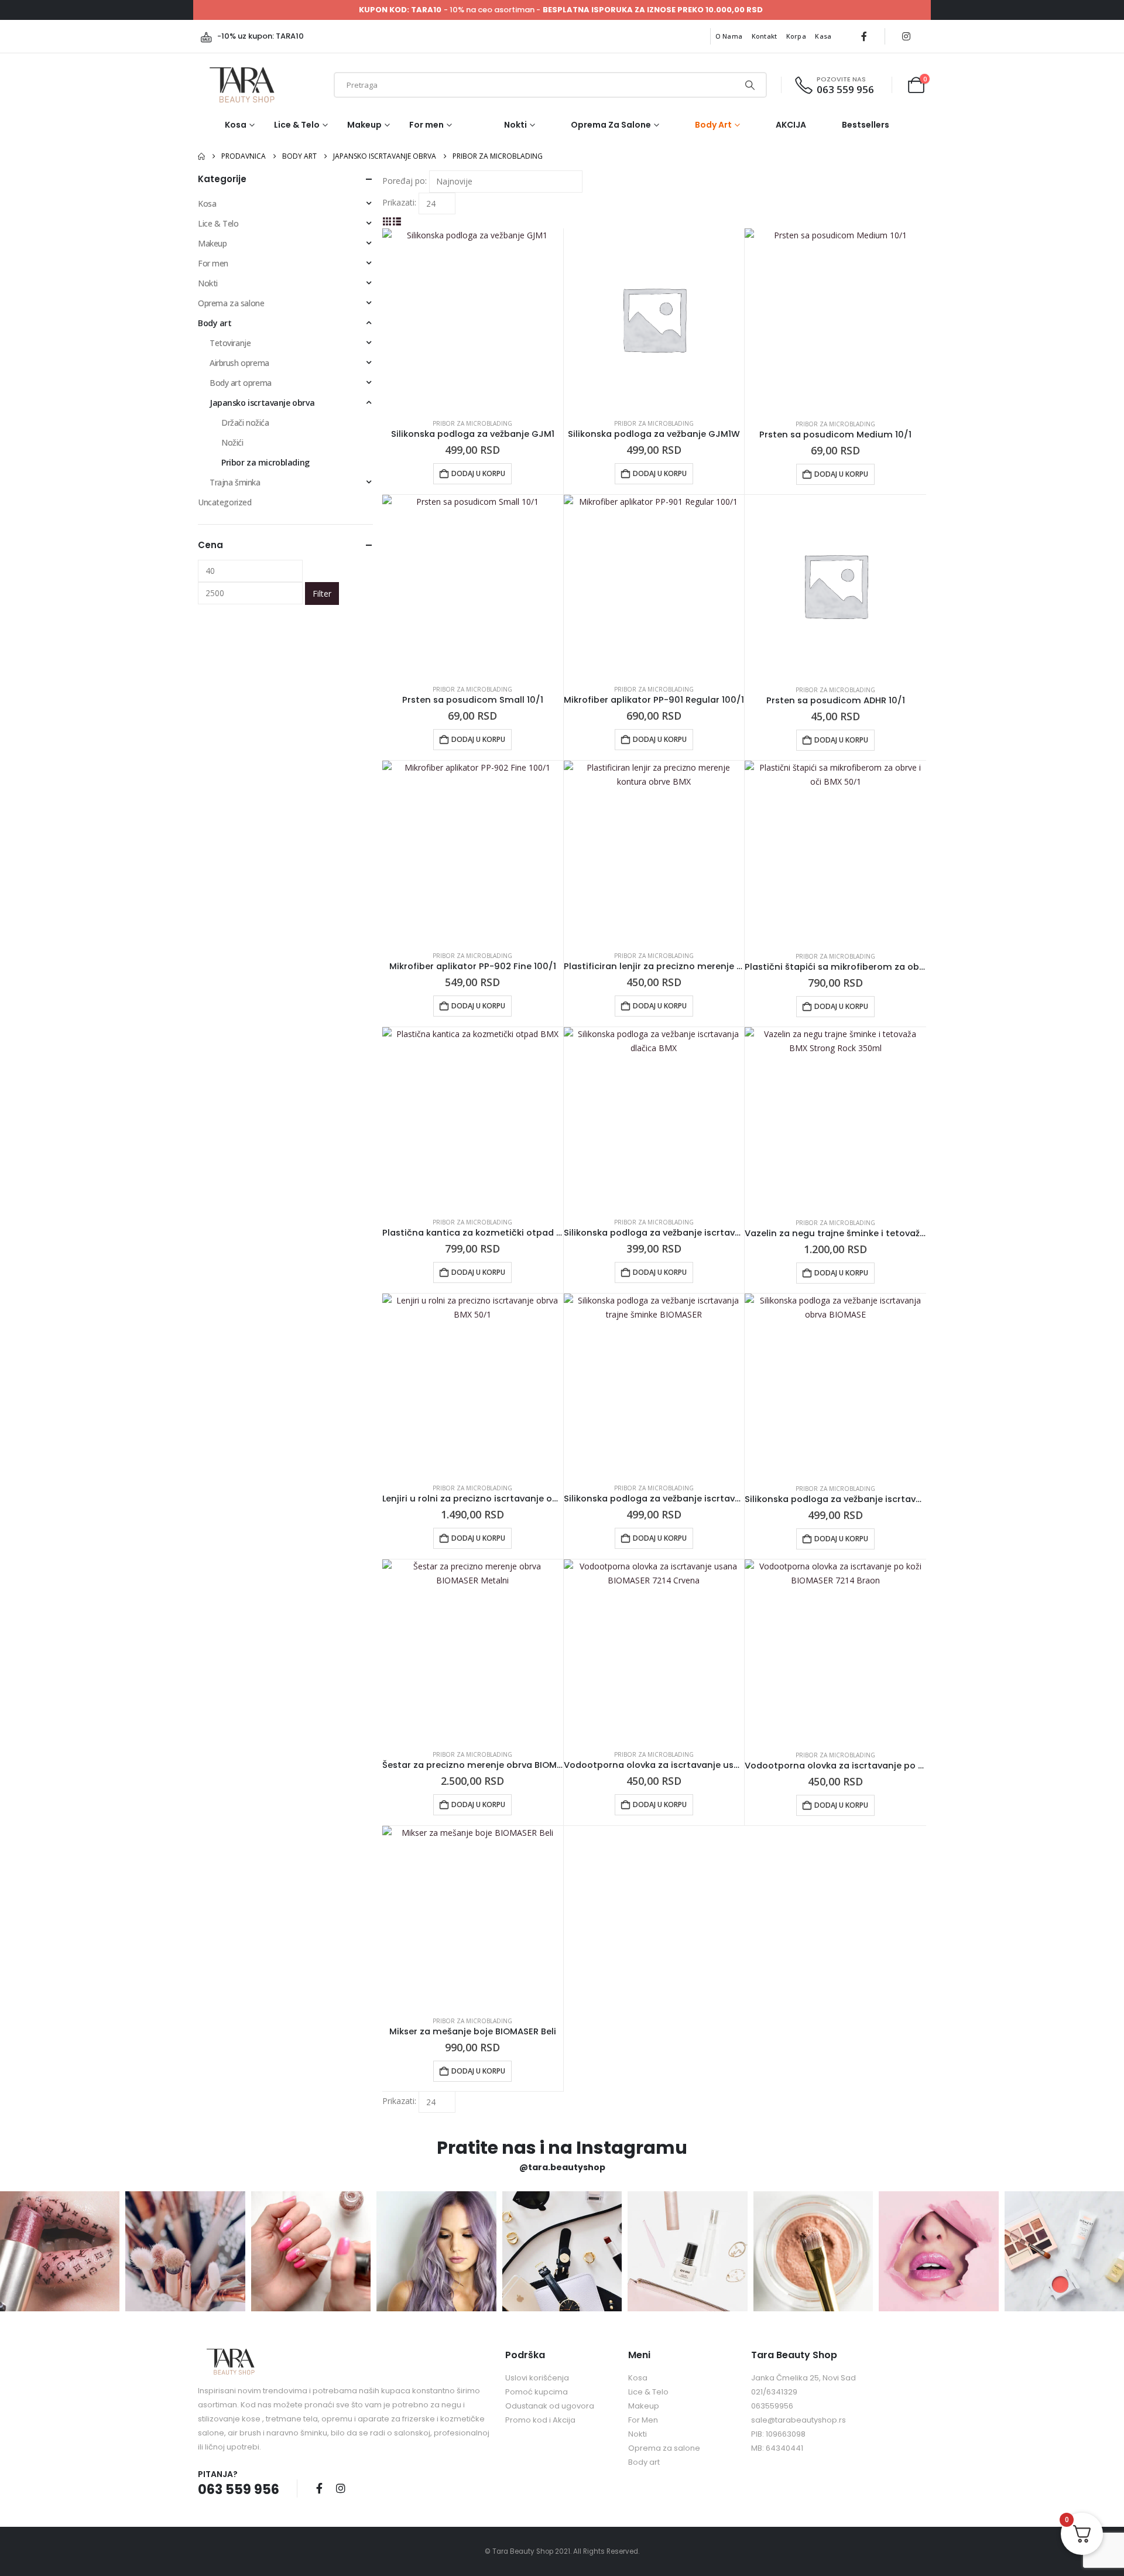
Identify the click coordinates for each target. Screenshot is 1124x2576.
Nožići (232, 442)
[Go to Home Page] (201, 156)
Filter (322, 593)
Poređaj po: (405, 181)
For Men (643, 2420)
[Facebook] (864, 36)
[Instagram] (906, 36)
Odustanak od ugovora (550, 2406)
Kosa (236, 125)
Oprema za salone (611, 125)
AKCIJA (791, 125)
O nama (729, 36)
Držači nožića (245, 423)
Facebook (319, 2488)
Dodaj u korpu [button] (478, 473)
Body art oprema (241, 383)
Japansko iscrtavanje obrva (262, 403)
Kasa (823, 36)
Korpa (796, 36)
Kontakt (765, 36)
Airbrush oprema (239, 363)
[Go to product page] (473, 319)
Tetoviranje (230, 343)
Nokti (515, 125)
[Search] (749, 85)
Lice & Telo (297, 125)
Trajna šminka (235, 482)
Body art (713, 125)
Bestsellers (866, 125)
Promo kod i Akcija (540, 2420)
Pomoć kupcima (537, 2392)
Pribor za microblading (472, 423)
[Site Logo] (242, 85)
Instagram (341, 2488)
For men (426, 125)
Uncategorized (225, 502)
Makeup (364, 125)
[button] (387, 221)
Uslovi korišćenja (537, 2378)
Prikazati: (399, 202)
